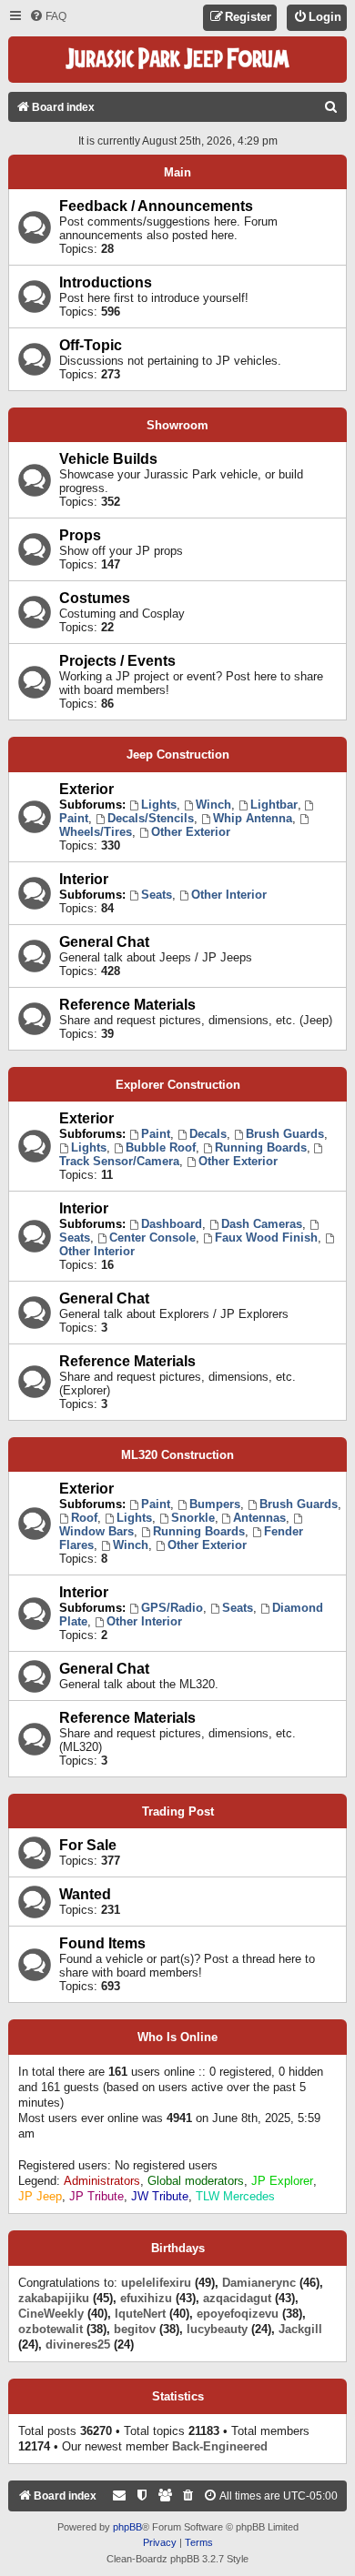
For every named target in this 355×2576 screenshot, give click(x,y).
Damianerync (259, 2283)
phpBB (127, 2527)
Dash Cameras (262, 1224)
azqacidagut (237, 2298)
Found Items (102, 1943)
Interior (84, 879)
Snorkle (193, 1518)
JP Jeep (40, 2196)
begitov (135, 2329)
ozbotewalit (51, 2329)
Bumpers (215, 1504)
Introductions (106, 282)
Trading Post (178, 1811)
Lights (159, 805)
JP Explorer (282, 2181)
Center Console (152, 1238)
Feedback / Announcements (156, 206)
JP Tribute (96, 2196)
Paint (156, 1134)
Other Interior (229, 895)
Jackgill (300, 2329)
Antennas (259, 1518)
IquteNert (140, 2314)
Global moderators (196, 2181)
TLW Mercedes (235, 2196)
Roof (84, 1518)
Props (80, 535)
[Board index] (177, 60)
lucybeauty (217, 2329)
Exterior (86, 789)
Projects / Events (117, 661)
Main (177, 172)
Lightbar (274, 805)
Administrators (102, 2181)
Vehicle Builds (108, 459)
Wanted (85, 1894)
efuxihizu (146, 2298)
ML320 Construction (177, 1455)
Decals (208, 1134)
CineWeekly (51, 2314)
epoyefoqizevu (238, 2314)
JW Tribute (160, 2196)
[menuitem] (48, 17)
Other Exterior (191, 832)
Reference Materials (127, 1005)
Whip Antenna (253, 818)
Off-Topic (91, 345)
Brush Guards (285, 1134)
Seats (157, 895)
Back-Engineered (220, 2446)
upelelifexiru (156, 2283)
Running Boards (261, 1147)
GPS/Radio (172, 1608)
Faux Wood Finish (266, 1238)
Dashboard (172, 1224)
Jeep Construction (178, 755)
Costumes (95, 598)
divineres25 (78, 2345)
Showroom (177, 425)
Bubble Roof (161, 1147)
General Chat (104, 942)
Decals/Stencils (151, 818)
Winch (213, 805)
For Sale (88, 1845)
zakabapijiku (54, 2298)
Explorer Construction (178, 1085)
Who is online (177, 2038)
